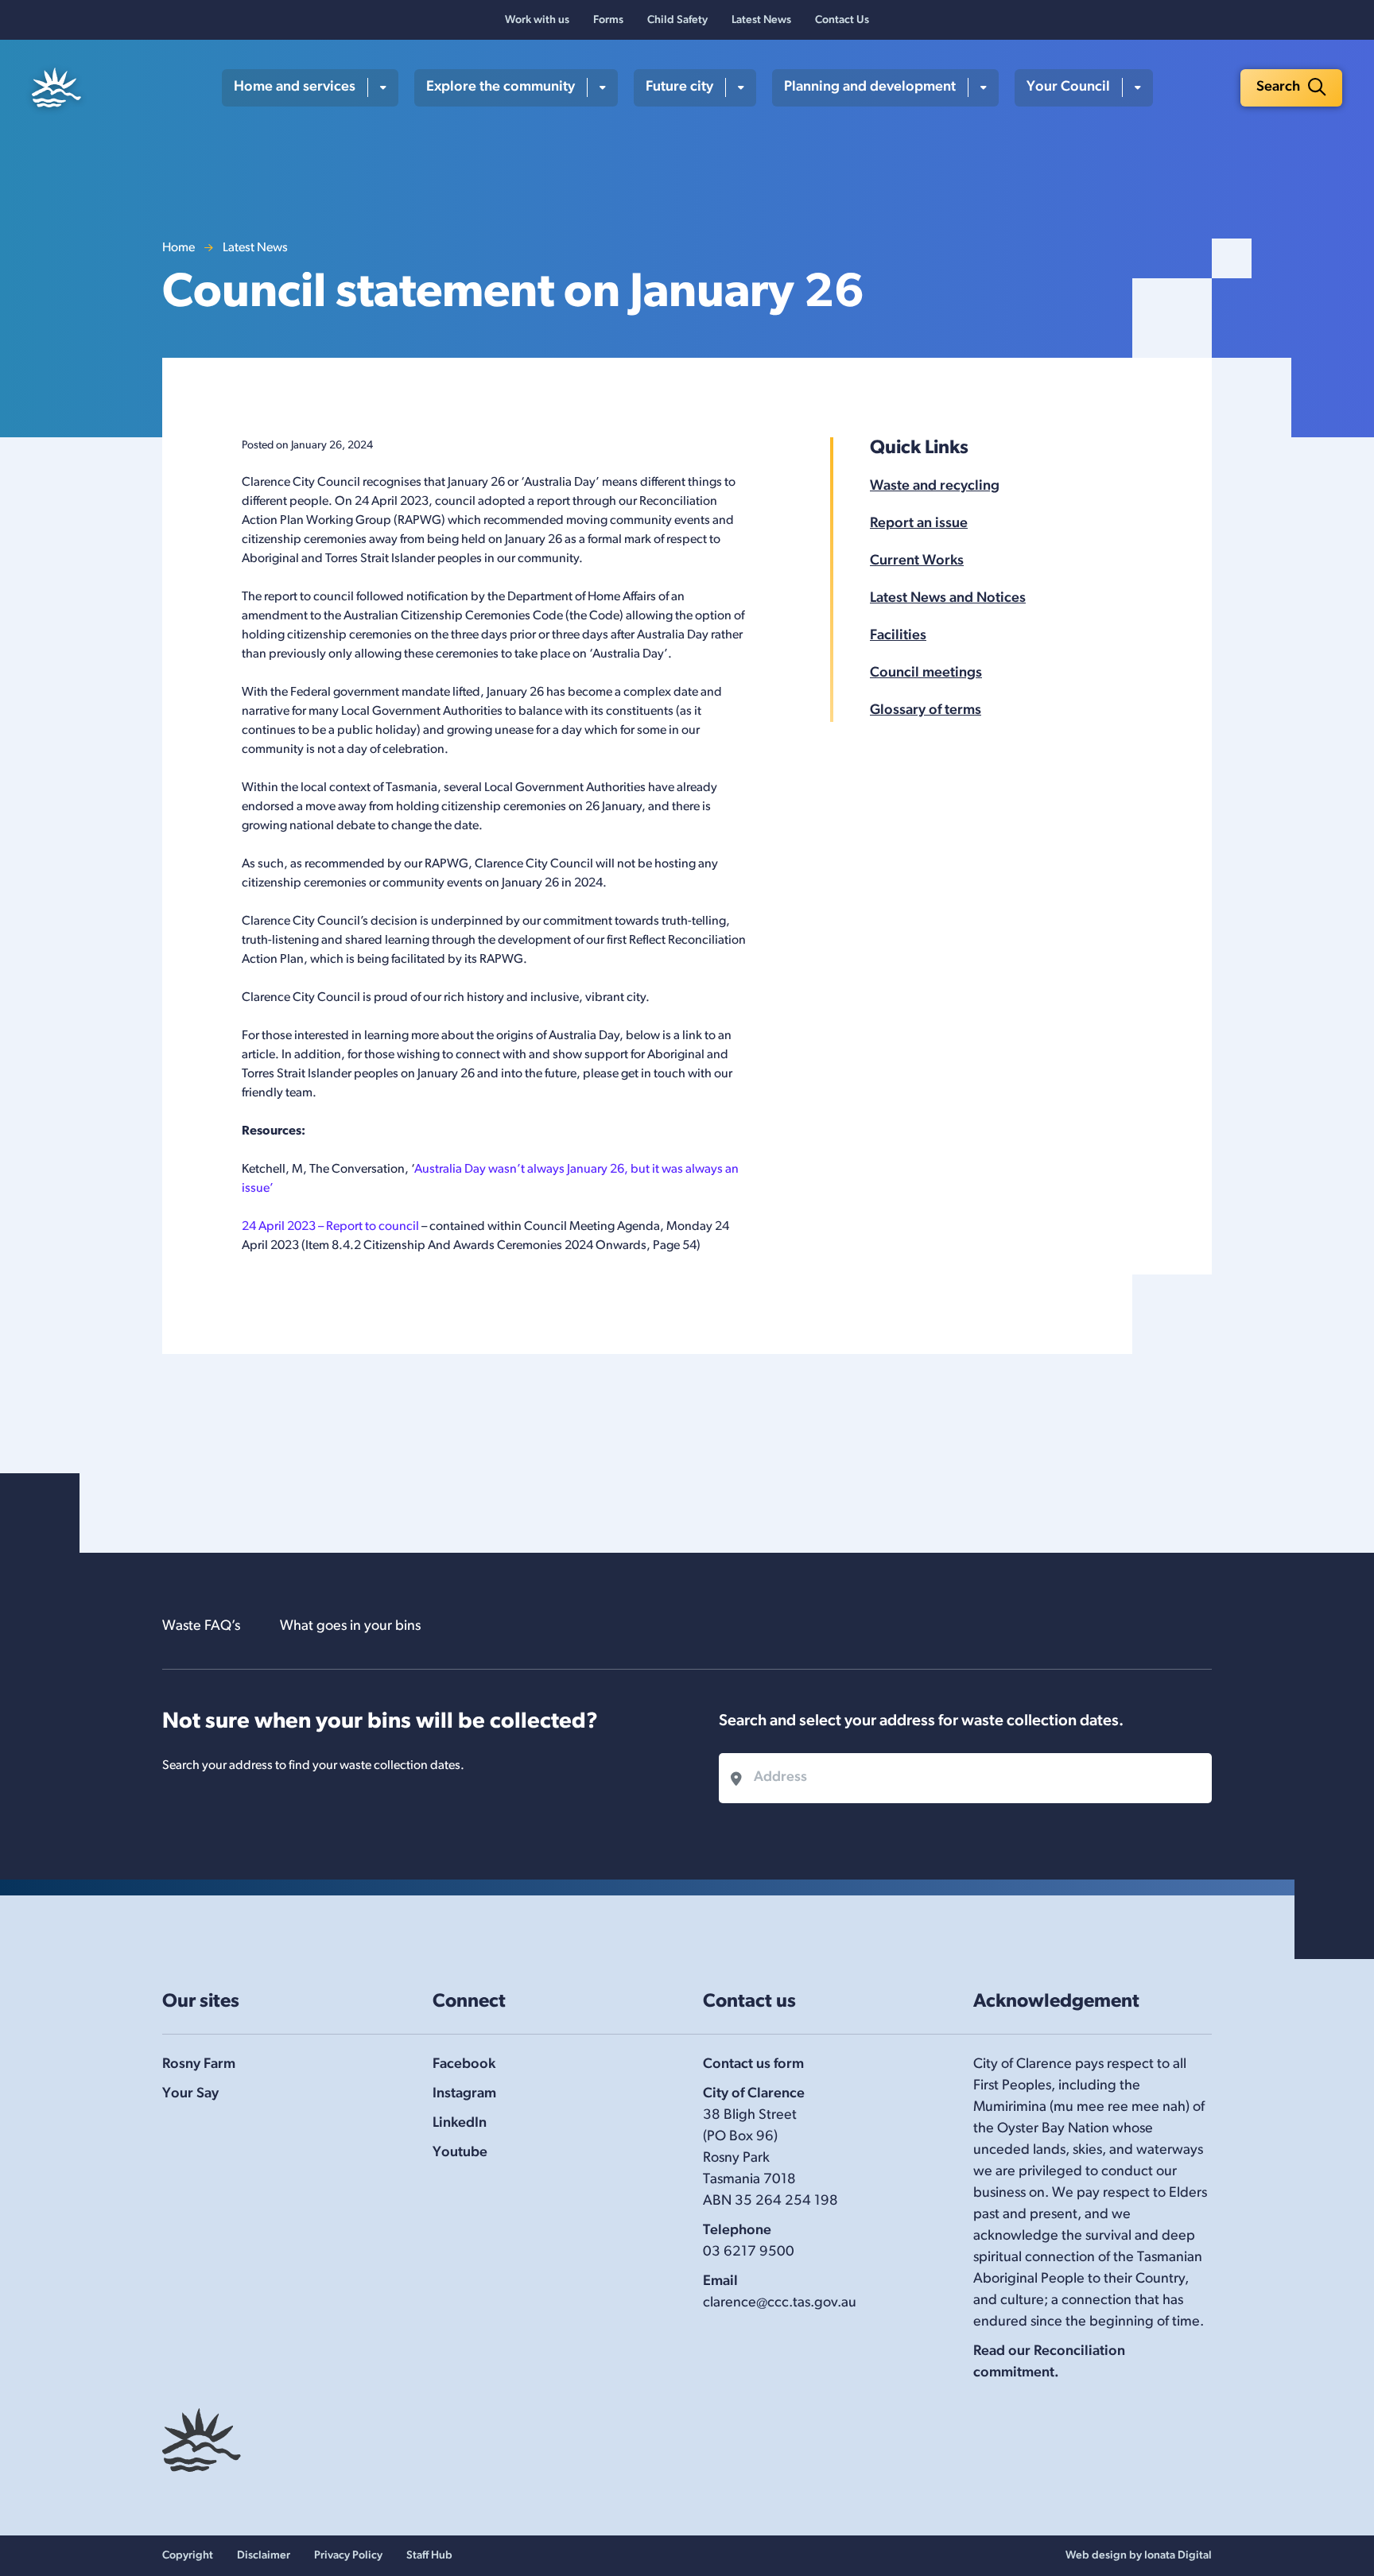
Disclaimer (264, 2556)
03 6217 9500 (749, 2252)
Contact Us (842, 20)
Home (179, 248)
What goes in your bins (350, 1627)
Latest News (761, 20)
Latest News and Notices (948, 599)
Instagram (464, 2094)
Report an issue (919, 524)
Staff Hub (429, 2556)
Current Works (917, 561)
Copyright (188, 2556)
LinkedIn (460, 2124)
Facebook (464, 2065)
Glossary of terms (926, 711)
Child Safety (677, 20)
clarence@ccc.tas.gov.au (780, 2303)
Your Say (190, 2094)
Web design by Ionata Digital (1139, 2556)
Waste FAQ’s (201, 1627)
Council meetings (926, 673)
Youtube (460, 2153)
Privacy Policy (348, 2556)
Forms (608, 20)
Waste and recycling (935, 487)
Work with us (537, 20)
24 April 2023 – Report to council (330, 1227)
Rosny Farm (199, 2065)
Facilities (898, 636)
